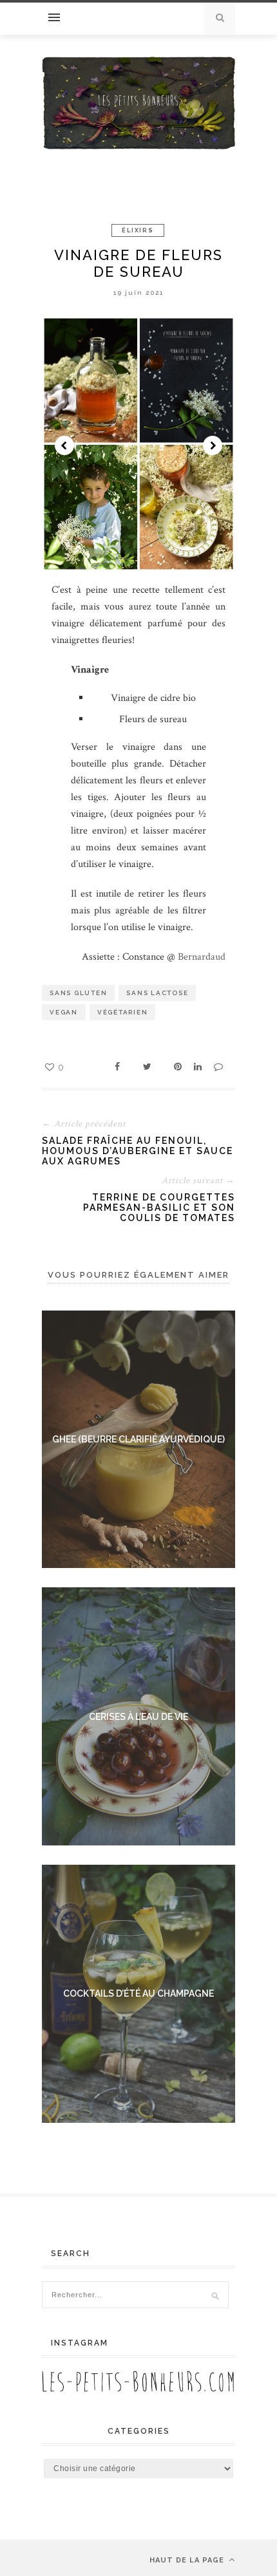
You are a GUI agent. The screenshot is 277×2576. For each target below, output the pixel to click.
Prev (64, 445)
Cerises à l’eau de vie (138, 1717)
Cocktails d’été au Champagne (138, 1993)
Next (213, 445)
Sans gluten (78, 993)
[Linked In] (198, 1067)
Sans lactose (157, 993)
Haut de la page (188, 2560)
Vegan (64, 1012)
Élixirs (138, 230)
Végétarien (123, 1012)
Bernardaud (202, 957)
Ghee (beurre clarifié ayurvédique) (138, 1439)
